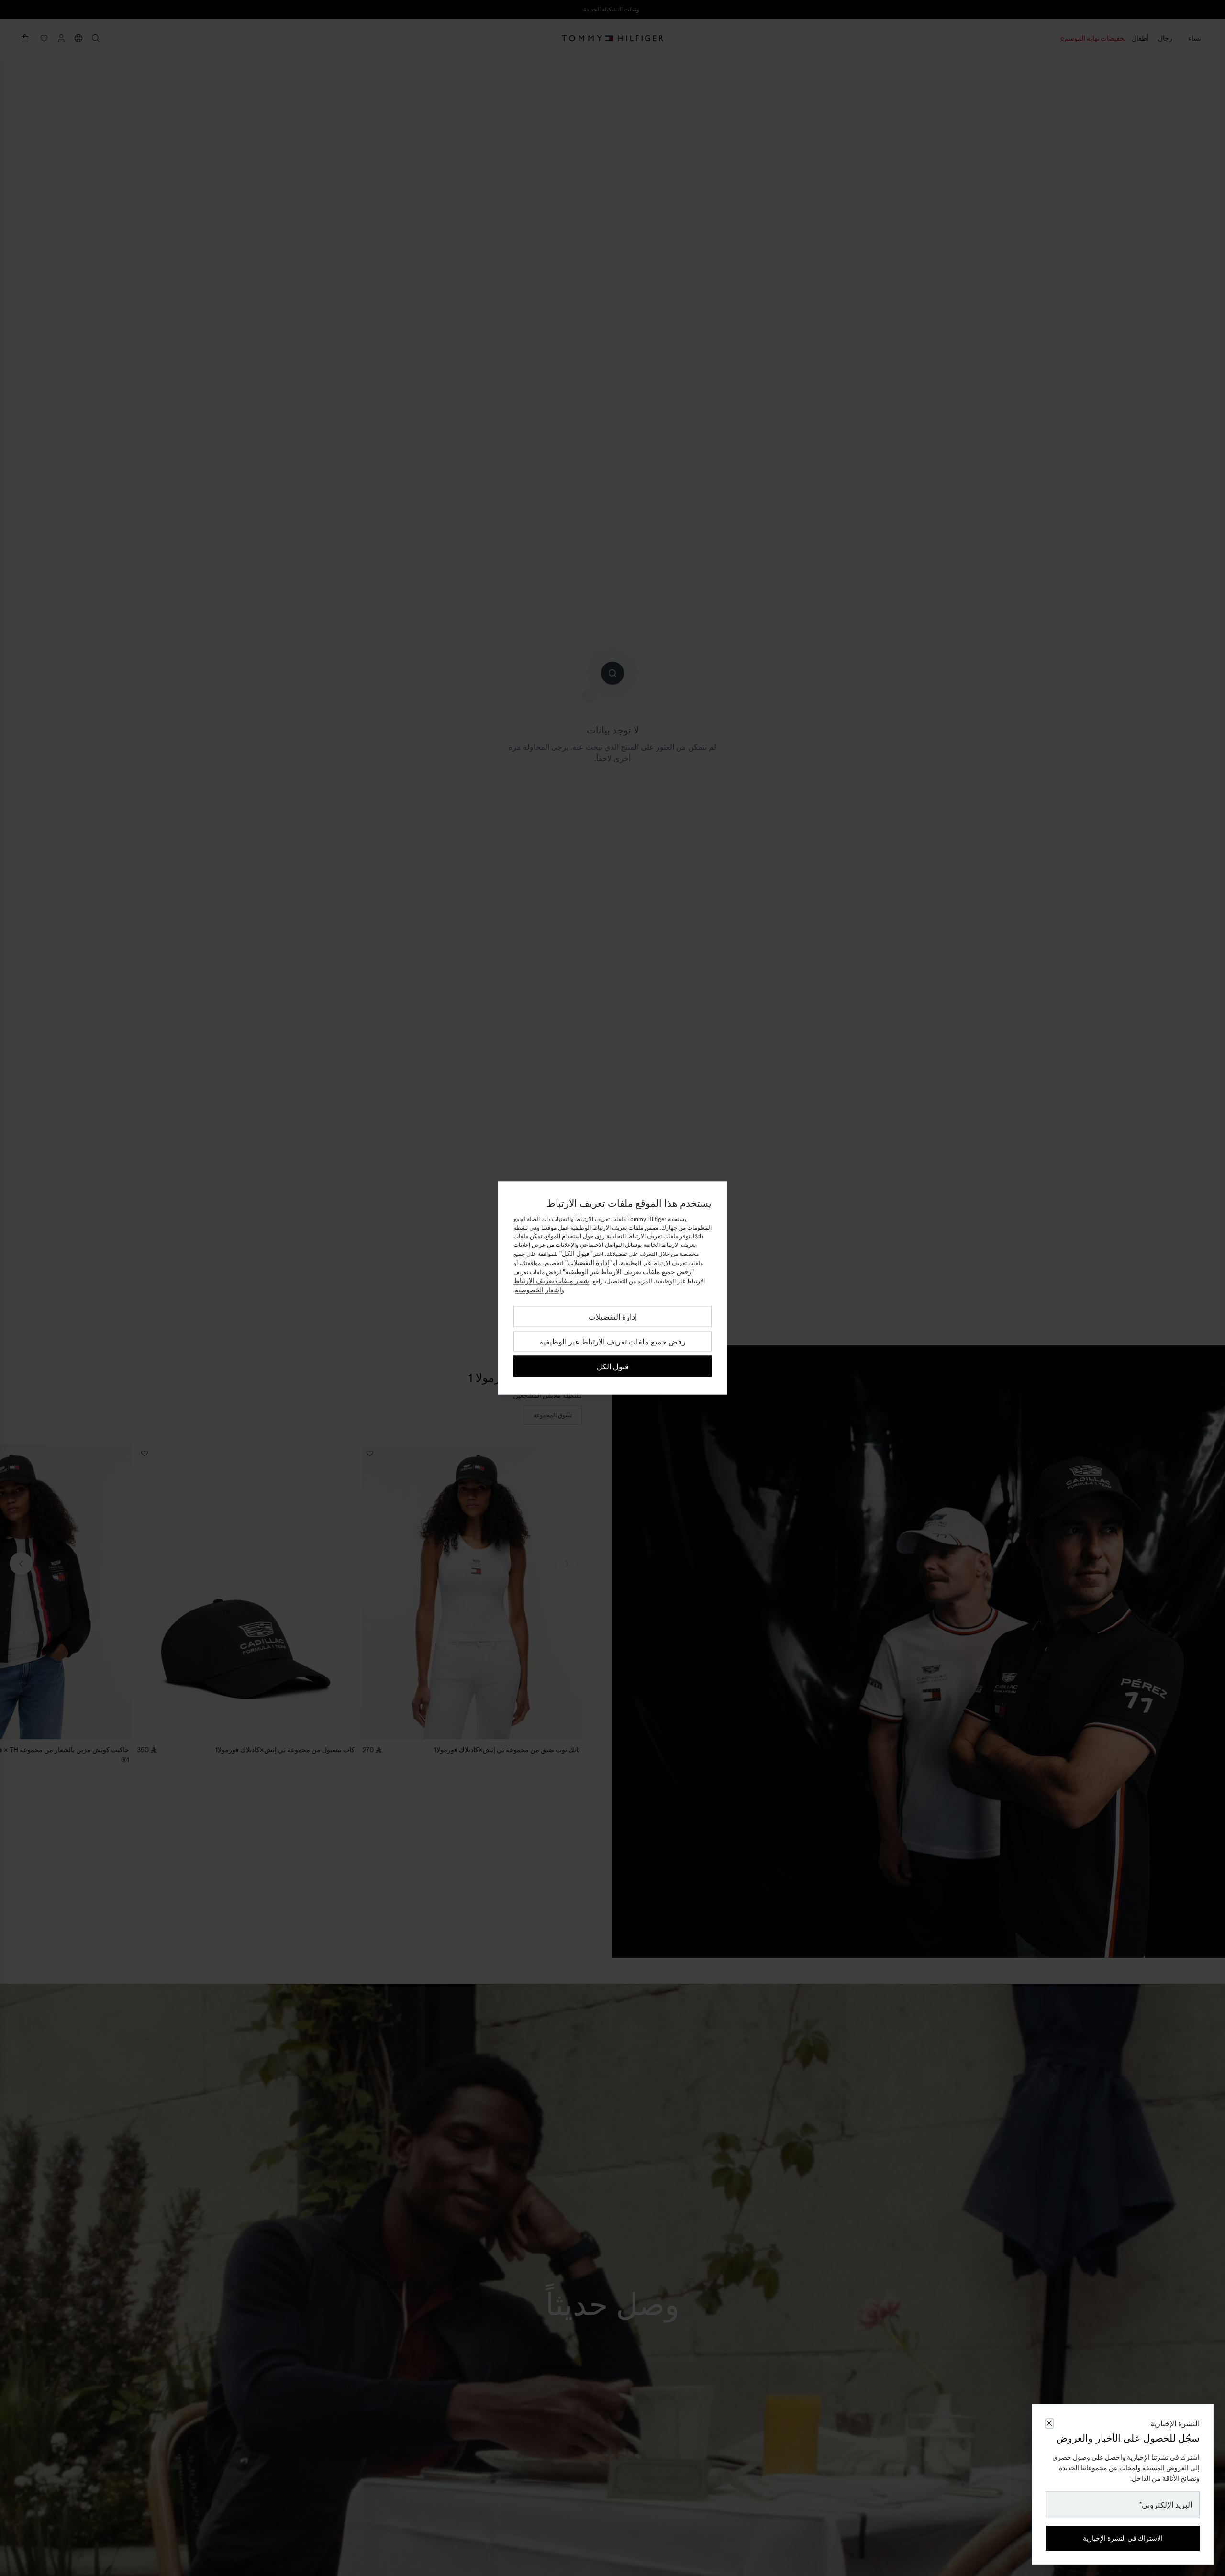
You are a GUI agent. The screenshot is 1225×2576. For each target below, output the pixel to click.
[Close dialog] (1049, 2423)
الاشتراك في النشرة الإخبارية (1123, 2538)
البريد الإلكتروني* (1166, 2505)
